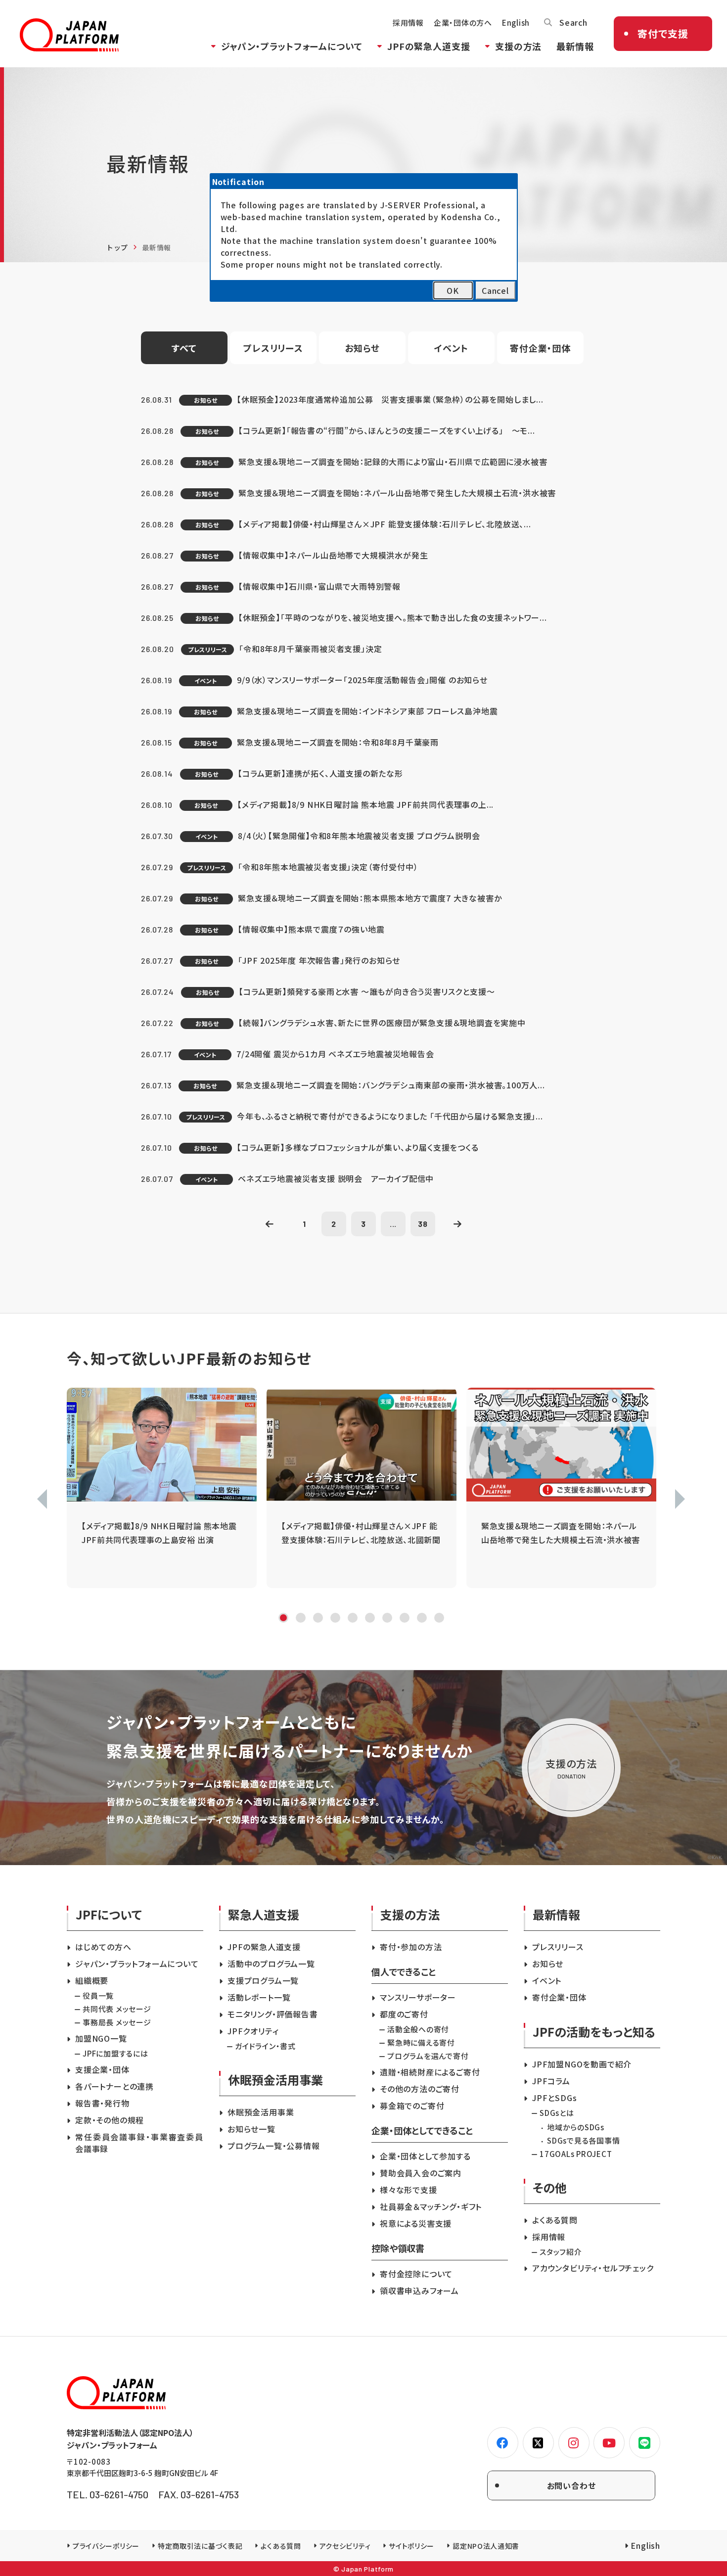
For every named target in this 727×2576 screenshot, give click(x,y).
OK (453, 290)
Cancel (495, 290)
